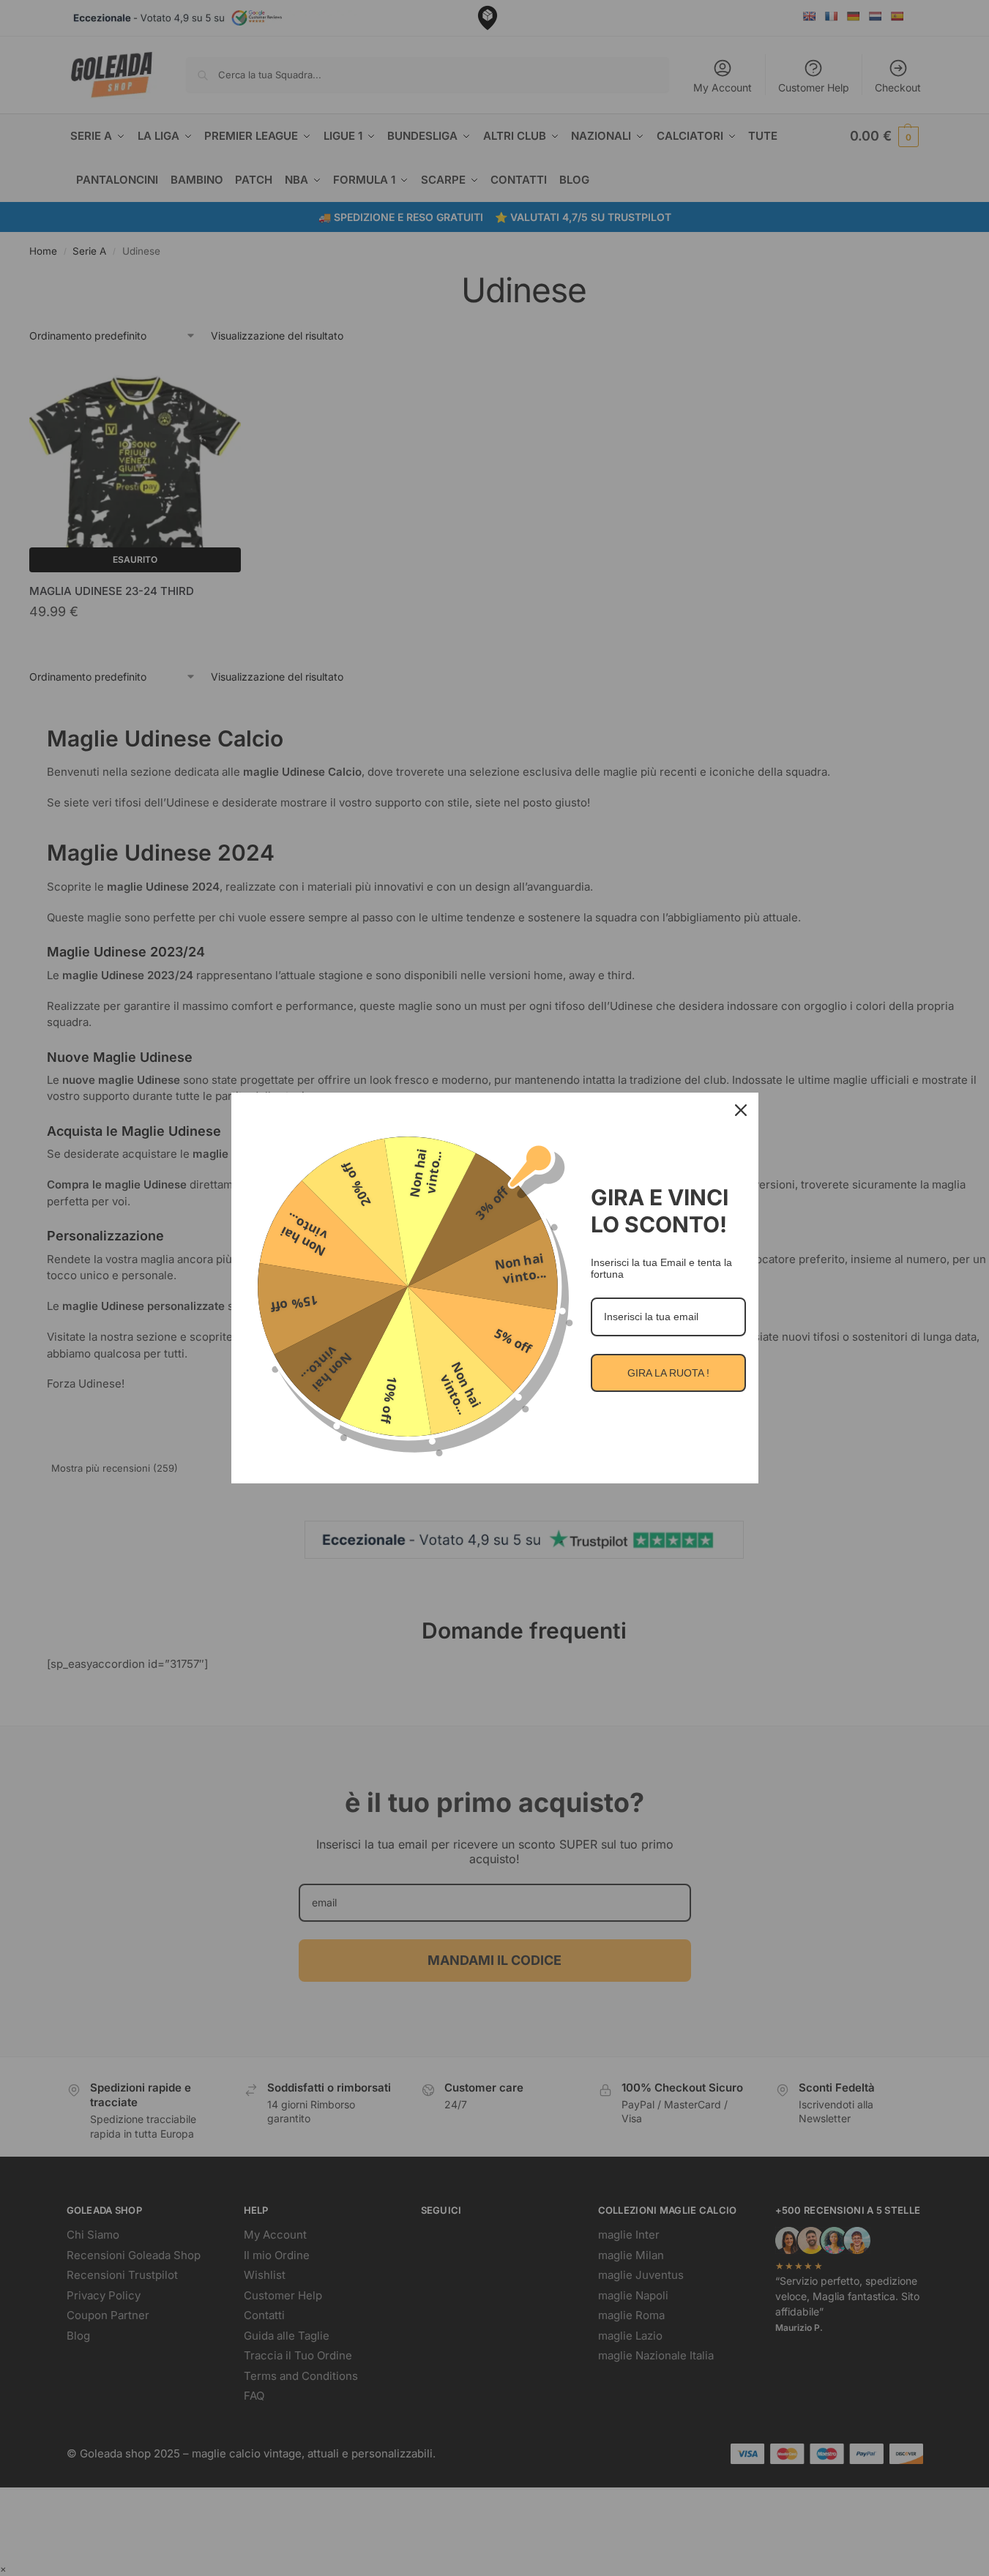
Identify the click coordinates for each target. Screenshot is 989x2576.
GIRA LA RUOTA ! (668, 1373)
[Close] (741, 1110)
